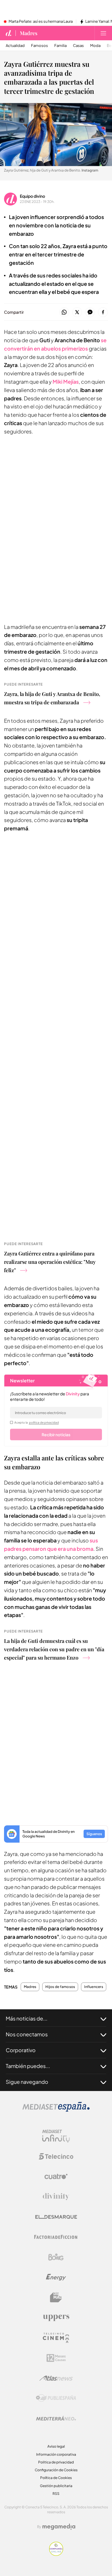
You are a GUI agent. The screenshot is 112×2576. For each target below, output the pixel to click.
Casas (78, 46)
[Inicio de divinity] (9, 33)
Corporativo (21, 2050)
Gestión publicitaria (56, 2486)
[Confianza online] (56, 2554)
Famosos (39, 46)
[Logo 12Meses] (56, 2358)
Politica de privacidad (56, 2462)
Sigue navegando (27, 2082)
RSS (56, 2494)
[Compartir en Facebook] (103, 312)
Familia (60, 46)
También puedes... (28, 2066)
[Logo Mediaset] (56, 2110)
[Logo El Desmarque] (56, 2217)
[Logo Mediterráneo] (56, 2418)
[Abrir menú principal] (103, 33)
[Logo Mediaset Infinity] (56, 2136)
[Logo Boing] (56, 2257)
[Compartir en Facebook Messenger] (90, 312)
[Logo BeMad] (56, 2297)
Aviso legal (56, 2446)
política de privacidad (44, 1422)
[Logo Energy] (56, 2277)
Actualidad (15, 46)
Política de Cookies (56, 2478)
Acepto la (37, 1422)
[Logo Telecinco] (56, 2156)
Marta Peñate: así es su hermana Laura (41, 22)
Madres (29, 33)
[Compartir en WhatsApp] (64, 312)
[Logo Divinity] (56, 2197)
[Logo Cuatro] (56, 2177)
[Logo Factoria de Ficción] (56, 2237)
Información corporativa (56, 2454)
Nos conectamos (27, 2034)
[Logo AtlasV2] (56, 2378)
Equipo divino (32, 196)
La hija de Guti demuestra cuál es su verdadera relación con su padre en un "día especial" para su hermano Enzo (54, 1649)
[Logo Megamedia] (59, 2527)
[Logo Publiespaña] (56, 2398)
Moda (95, 46)
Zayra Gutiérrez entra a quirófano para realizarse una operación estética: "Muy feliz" (50, 1262)
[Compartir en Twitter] (77, 312)
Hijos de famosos (60, 1987)
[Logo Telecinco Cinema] (56, 2338)
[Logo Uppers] (56, 2318)
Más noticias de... (27, 2018)
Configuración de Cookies (56, 2470)
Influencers (94, 1987)
